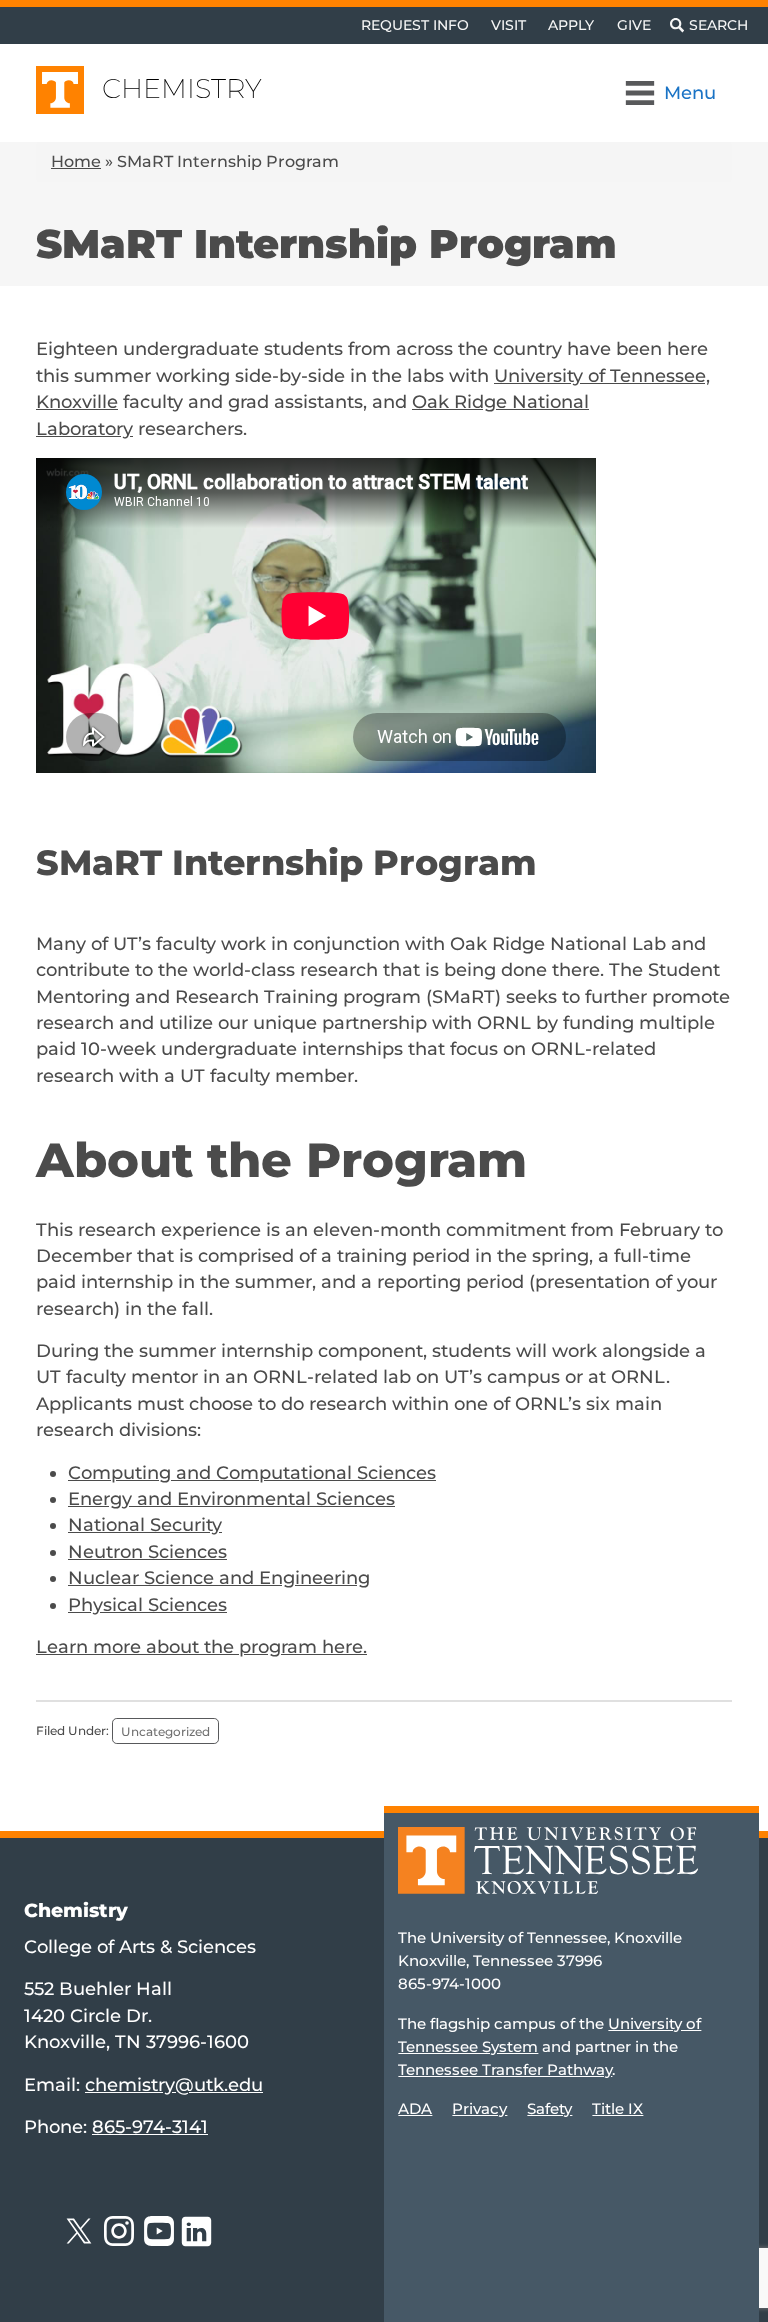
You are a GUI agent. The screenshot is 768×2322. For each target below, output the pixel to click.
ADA (415, 2108)
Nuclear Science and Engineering (219, 1577)
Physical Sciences (147, 1604)
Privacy (479, 2108)
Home (76, 161)
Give (634, 25)
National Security (145, 1524)
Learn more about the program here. (201, 1646)
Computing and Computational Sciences (252, 1472)
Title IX (617, 2108)
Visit (508, 25)
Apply (571, 25)
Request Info (415, 25)
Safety (549, 2108)
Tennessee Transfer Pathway (505, 2069)
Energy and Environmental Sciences (231, 1498)
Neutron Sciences (147, 1551)
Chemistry (182, 88)
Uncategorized (165, 1730)
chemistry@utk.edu (174, 2084)
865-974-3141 (150, 2126)
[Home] (548, 1874)
